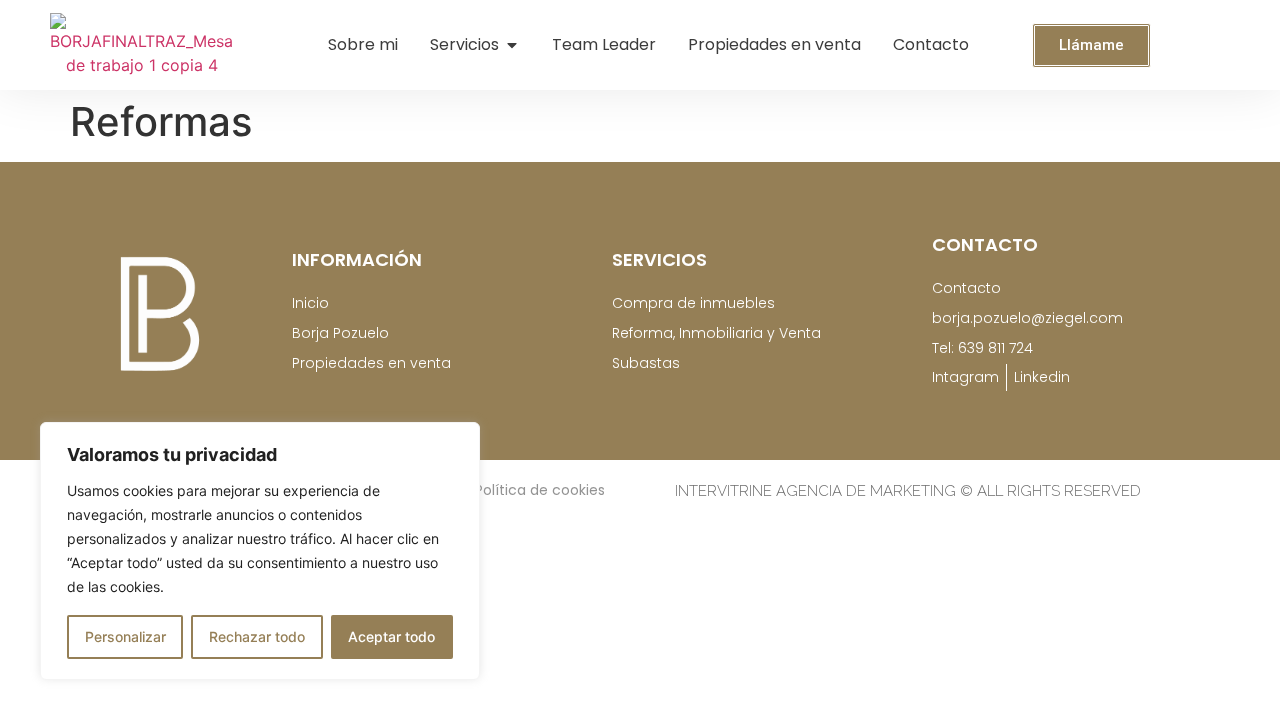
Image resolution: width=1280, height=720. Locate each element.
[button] (512, 45)
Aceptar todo (391, 636)
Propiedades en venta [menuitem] (774, 44)
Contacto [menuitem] (931, 44)
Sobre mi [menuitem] (363, 44)
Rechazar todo (257, 636)
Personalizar (125, 636)
